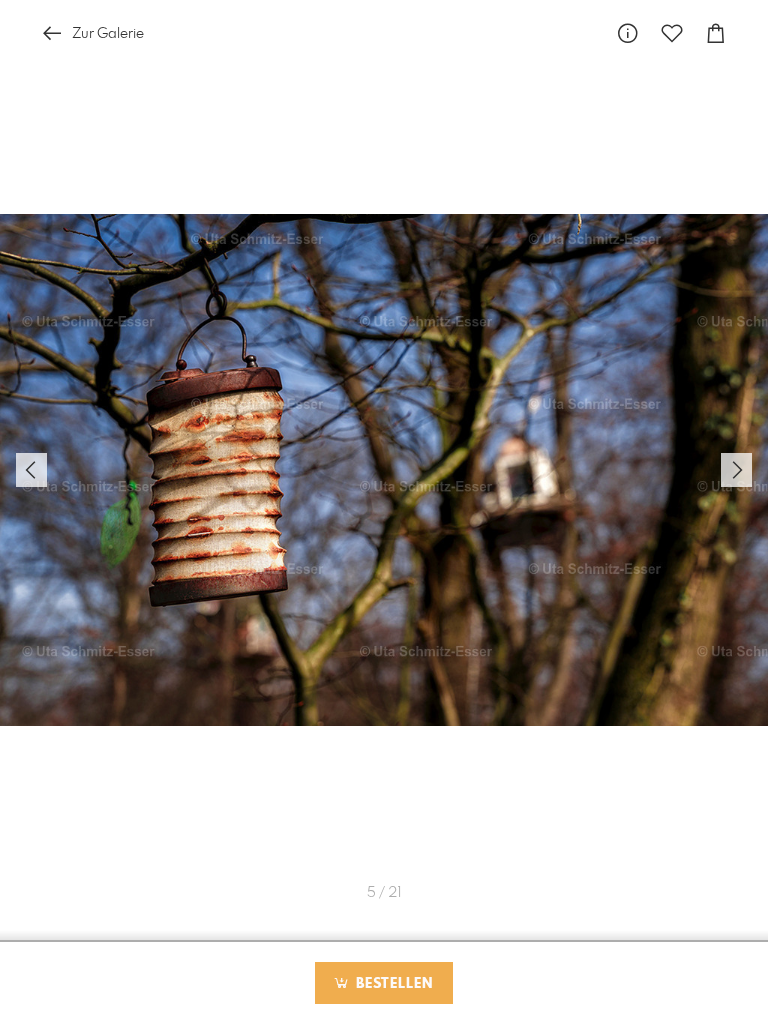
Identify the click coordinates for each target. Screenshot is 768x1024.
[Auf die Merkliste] (672, 33)
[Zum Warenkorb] (716, 33)
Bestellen (392, 984)
